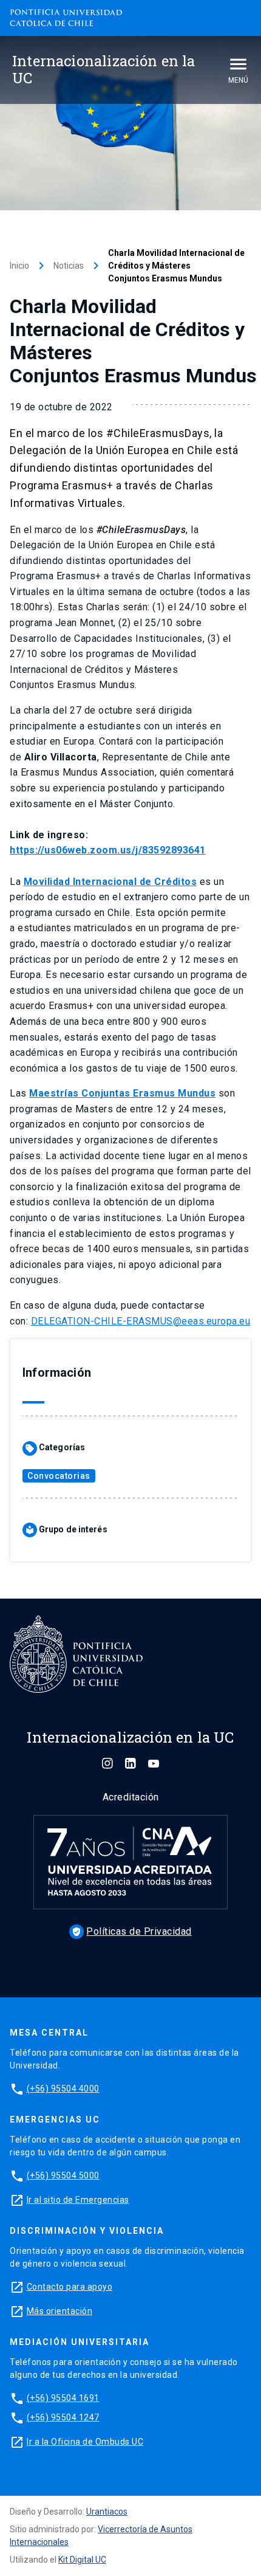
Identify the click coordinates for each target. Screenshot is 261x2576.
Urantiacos (107, 2512)
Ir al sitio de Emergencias (78, 2200)
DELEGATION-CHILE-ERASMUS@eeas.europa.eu (141, 1321)
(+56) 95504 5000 (63, 2175)
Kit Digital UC (82, 2560)
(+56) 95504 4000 (63, 2089)
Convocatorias (59, 1476)
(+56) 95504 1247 (63, 2417)
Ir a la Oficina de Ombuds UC (85, 2442)
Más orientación (60, 2311)
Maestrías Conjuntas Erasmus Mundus (122, 1093)
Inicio (19, 266)
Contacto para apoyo (70, 2287)
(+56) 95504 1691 (63, 2398)
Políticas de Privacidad (132, 1931)
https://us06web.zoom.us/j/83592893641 (108, 850)
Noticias (69, 266)
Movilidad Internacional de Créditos (110, 882)
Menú (238, 80)
